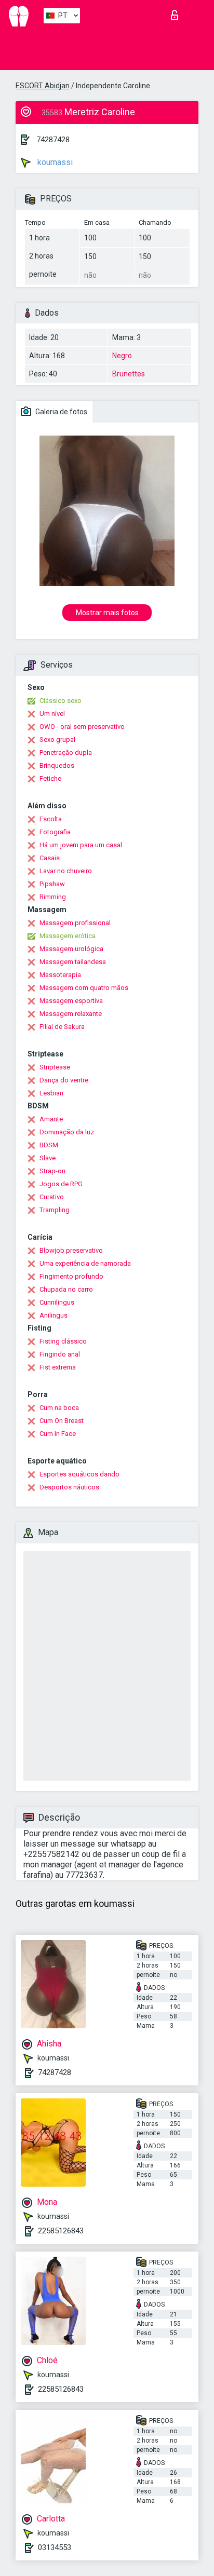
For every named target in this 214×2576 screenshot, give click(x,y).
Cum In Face (58, 1434)
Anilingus (53, 1315)
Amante (51, 1119)
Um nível (52, 714)
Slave (48, 1158)
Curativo (52, 1197)
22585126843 (61, 2231)
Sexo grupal (57, 740)
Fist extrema (58, 1367)
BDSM (49, 1145)
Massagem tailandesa (73, 962)
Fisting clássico (63, 1341)
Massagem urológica (71, 949)
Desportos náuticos (69, 1487)
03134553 (55, 2547)
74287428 (53, 140)
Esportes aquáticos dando (79, 1474)
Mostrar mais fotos (107, 613)
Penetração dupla (66, 753)
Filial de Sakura (62, 1027)
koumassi (54, 162)
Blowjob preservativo (71, 1250)
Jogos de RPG (61, 1184)
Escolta (51, 819)
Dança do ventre (64, 1080)
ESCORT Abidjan (43, 86)
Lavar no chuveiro (66, 871)
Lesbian (51, 1093)
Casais (50, 858)
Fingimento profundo (71, 1276)
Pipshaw (52, 884)
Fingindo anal (60, 1354)
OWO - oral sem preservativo (82, 727)
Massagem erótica (68, 936)
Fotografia (55, 832)
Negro (122, 356)
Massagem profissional (75, 923)
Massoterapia (60, 975)
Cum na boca (59, 1408)
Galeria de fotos (61, 412)
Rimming (53, 897)
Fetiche (50, 778)
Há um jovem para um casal (81, 845)
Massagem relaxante (71, 1014)
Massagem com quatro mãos (84, 988)
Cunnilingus (57, 1302)
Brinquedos (57, 765)
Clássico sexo (61, 701)
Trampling (55, 1210)
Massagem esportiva (71, 1001)
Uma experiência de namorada (85, 1263)
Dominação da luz (67, 1132)
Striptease (55, 1067)
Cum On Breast (62, 1421)
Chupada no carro (66, 1289)
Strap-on (52, 1171)
